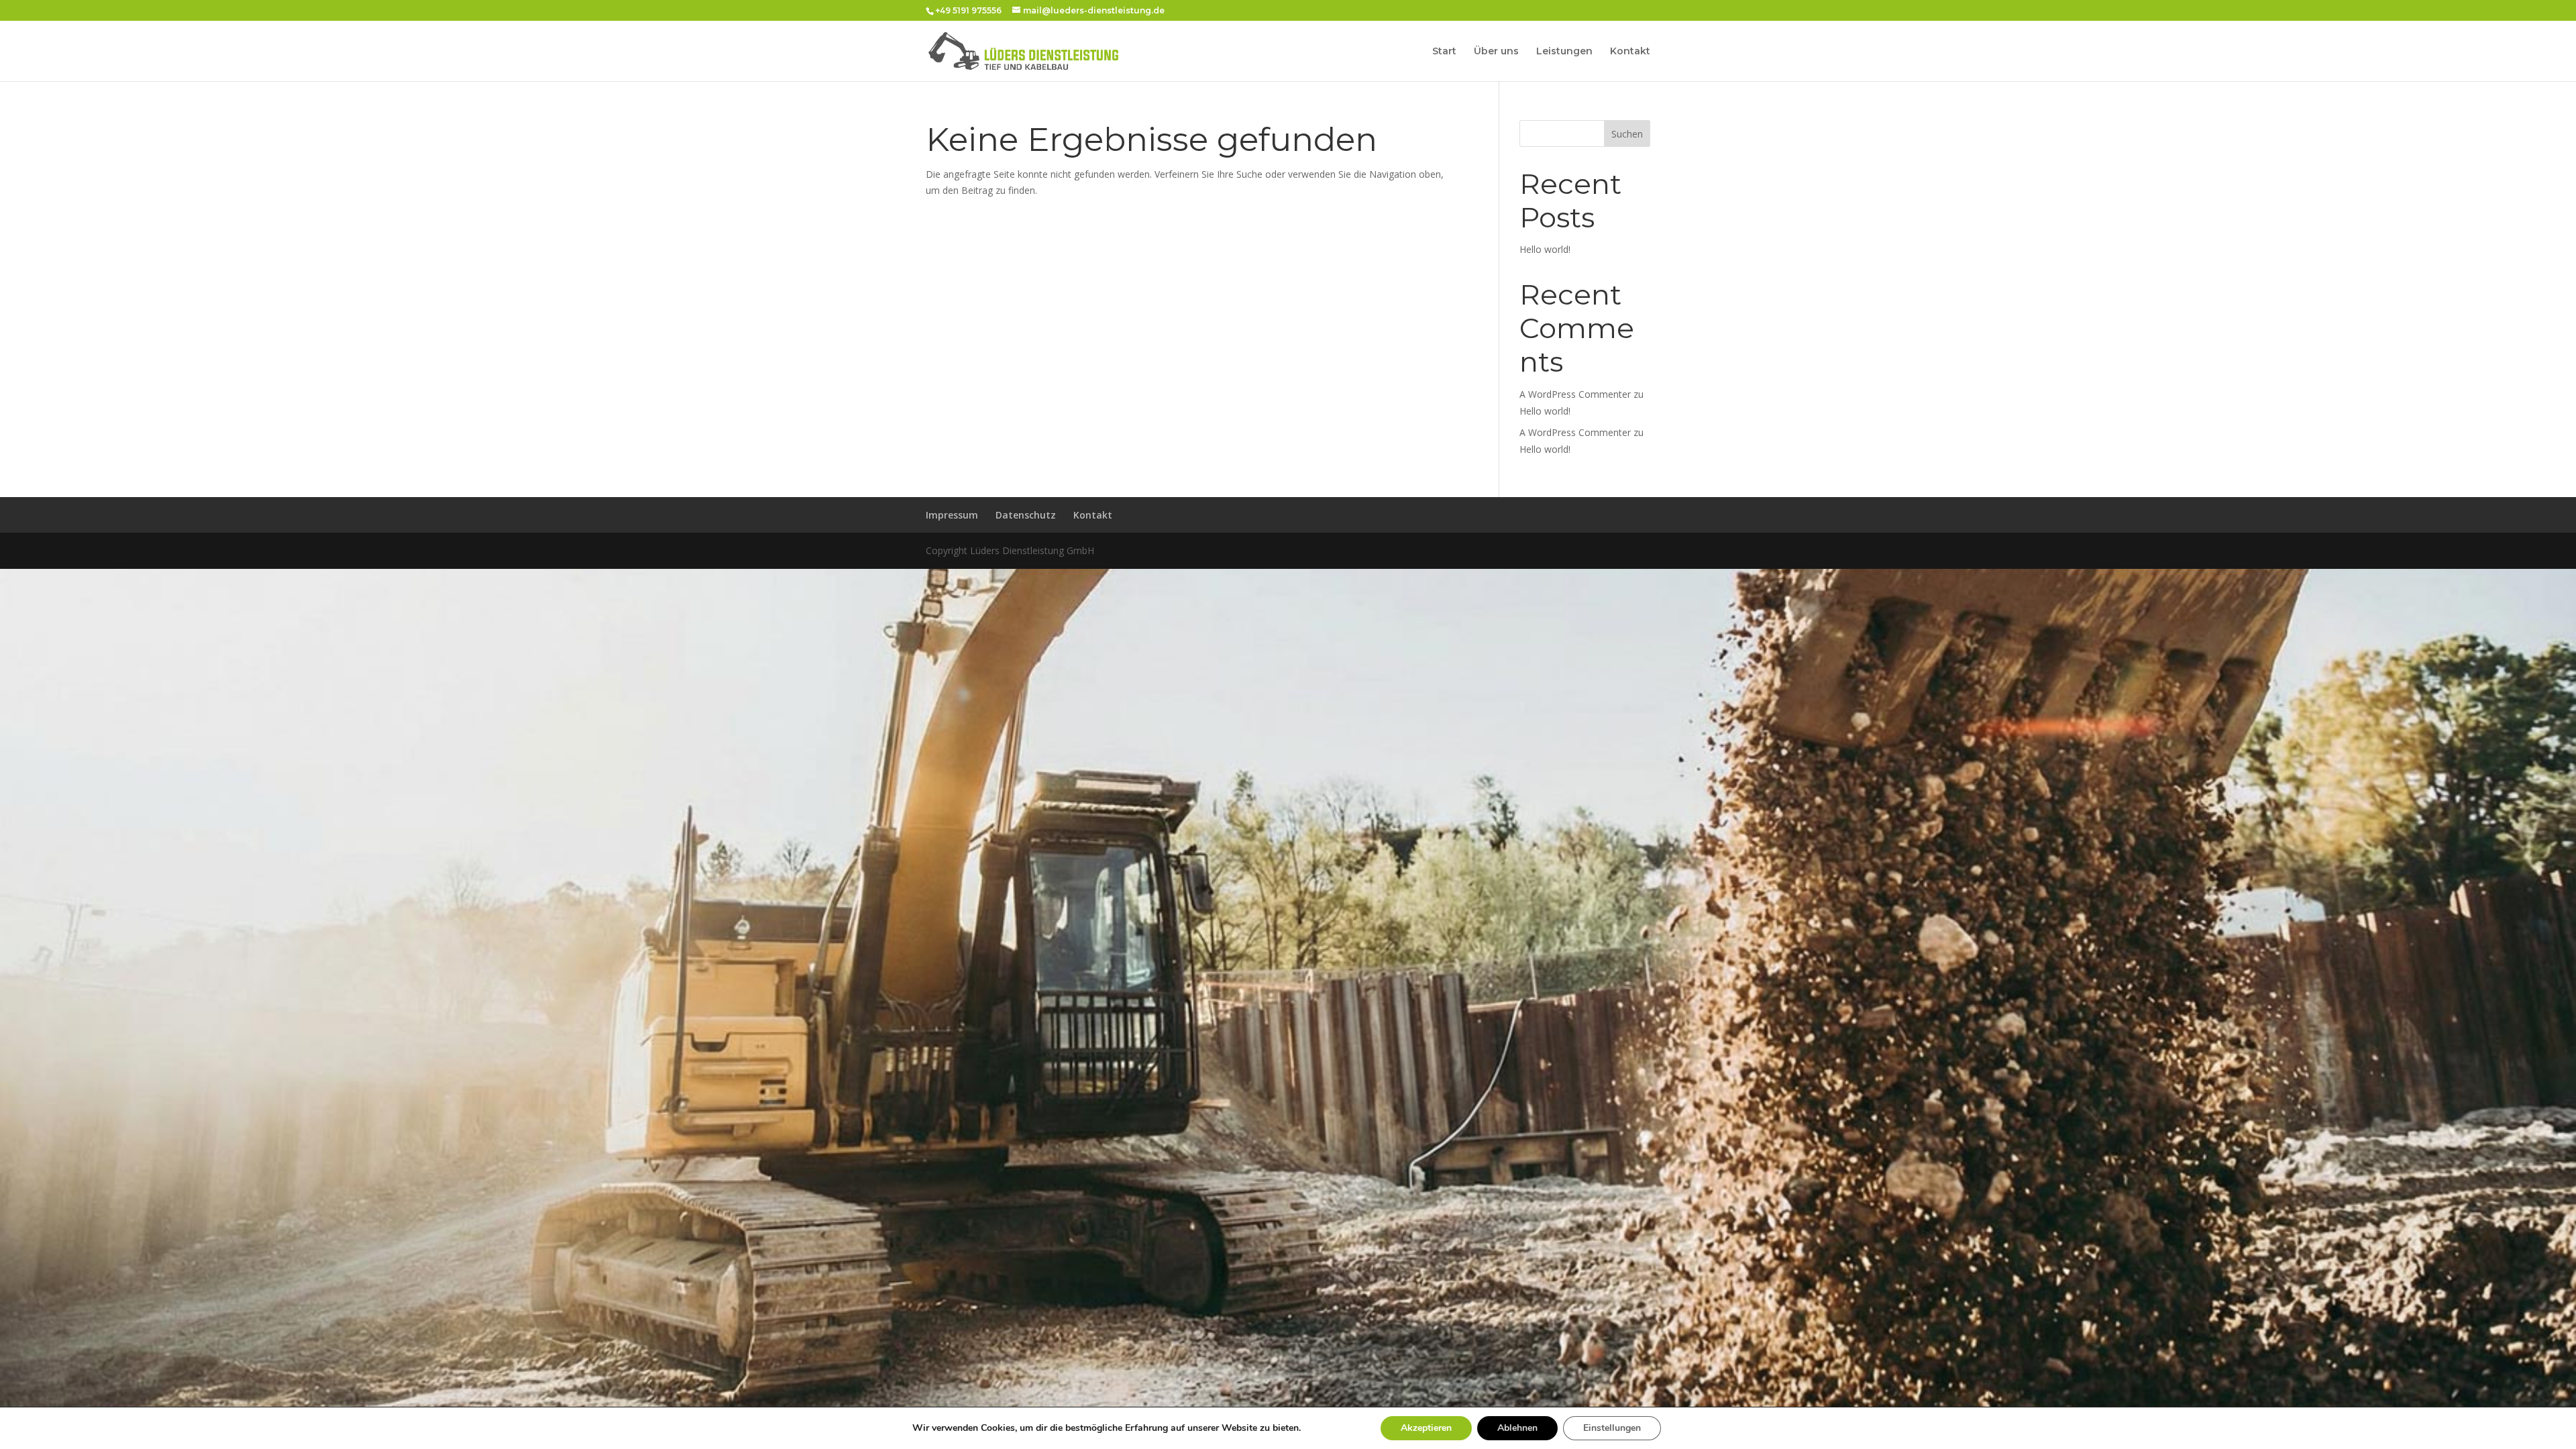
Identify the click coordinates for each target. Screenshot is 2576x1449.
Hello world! (1545, 249)
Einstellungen (1612, 1428)
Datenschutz (1026, 515)
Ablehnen (1517, 1428)
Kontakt (1630, 52)
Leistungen (1564, 52)
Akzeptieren (1426, 1428)
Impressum (952, 515)
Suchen (1627, 134)
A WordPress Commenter (1575, 432)
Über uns (1496, 52)
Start (1444, 52)
